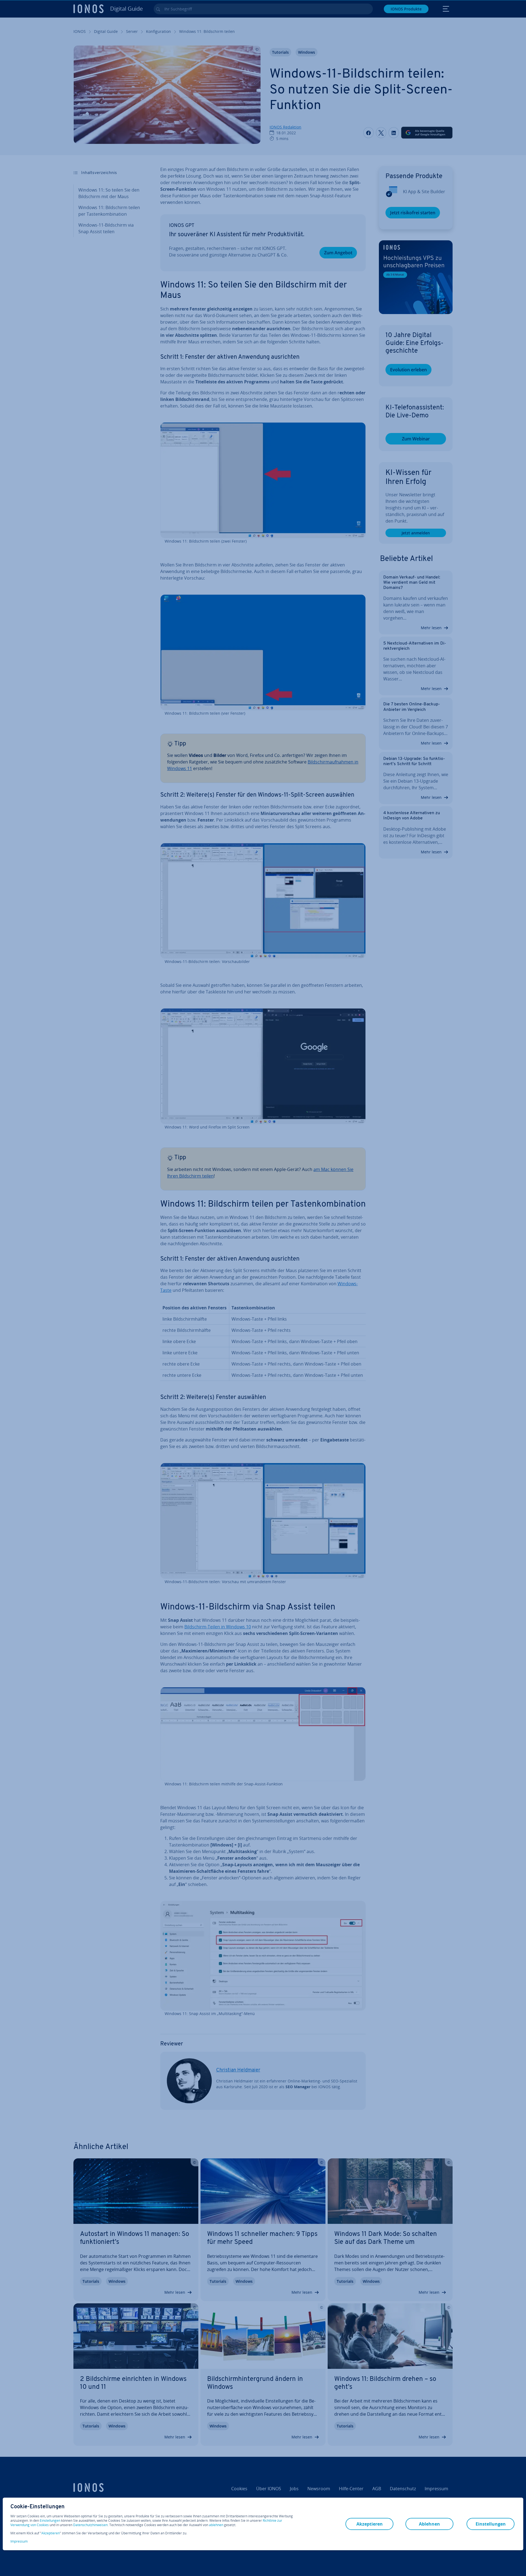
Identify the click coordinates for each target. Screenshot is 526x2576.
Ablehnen (429, 2524)
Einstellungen (50, 2521)
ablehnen (216, 2525)
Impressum (19, 2541)
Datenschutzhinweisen (90, 2525)
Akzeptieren (51, 2533)
